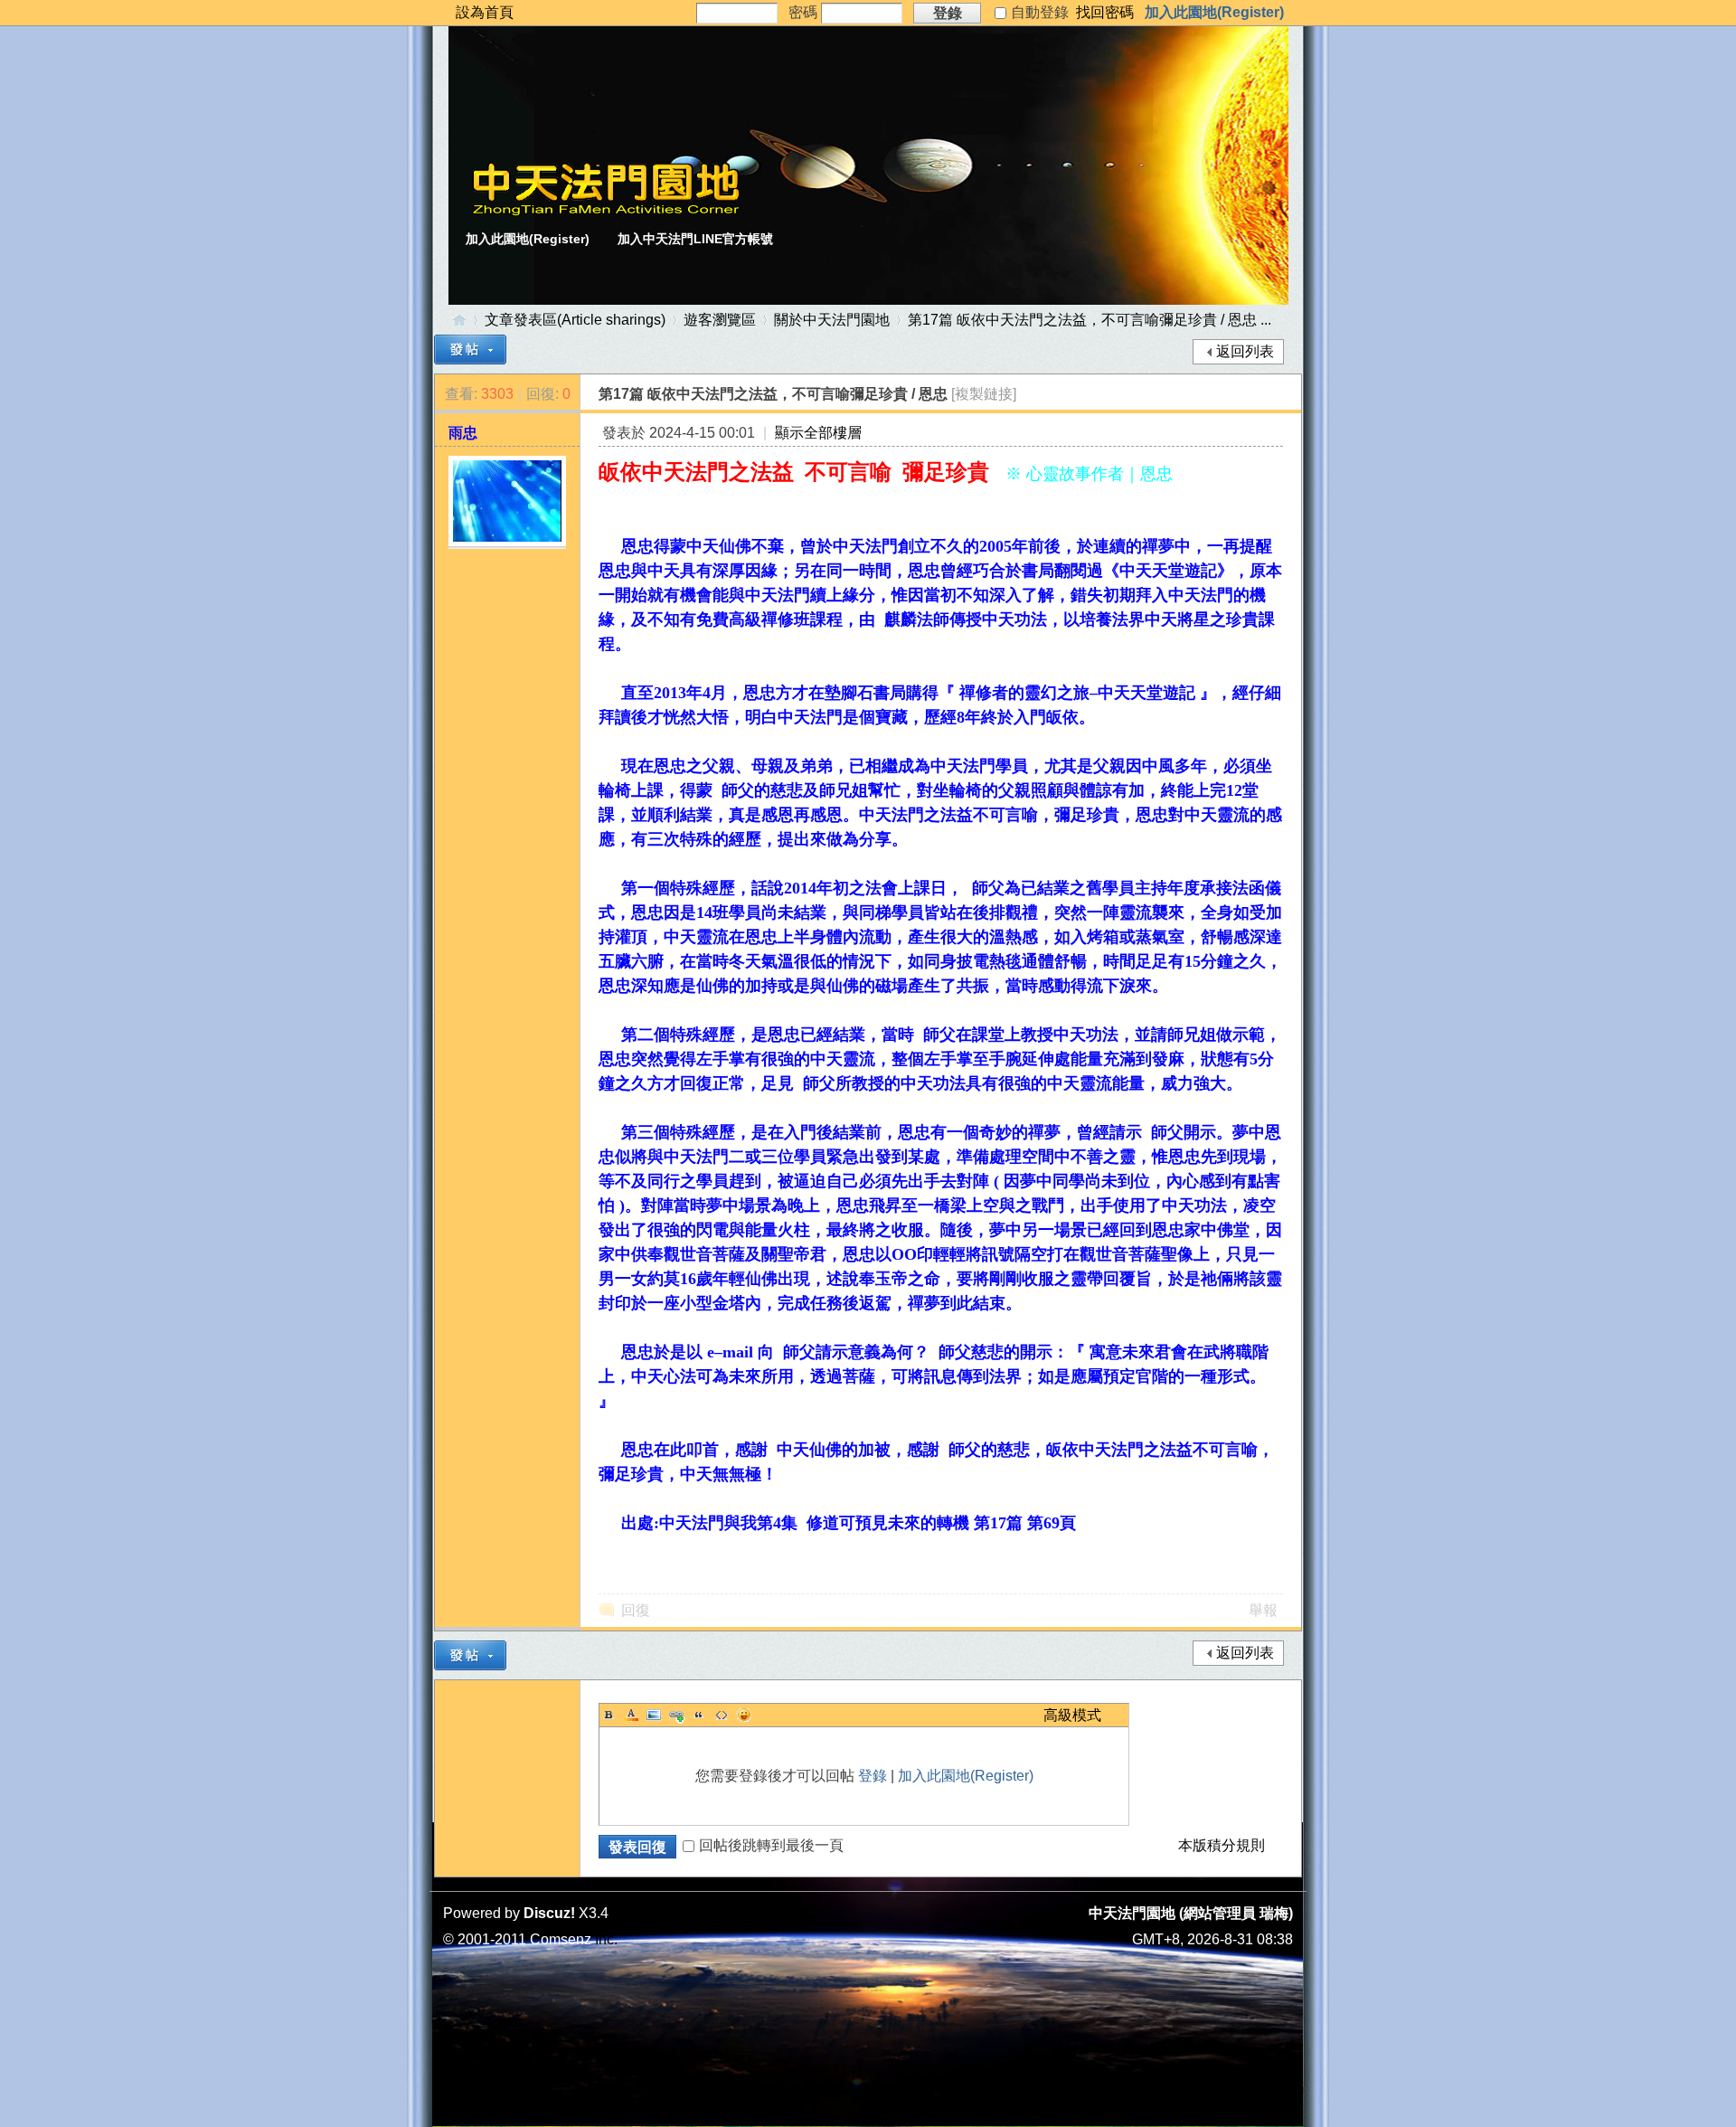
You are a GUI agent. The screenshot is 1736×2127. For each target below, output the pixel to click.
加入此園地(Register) (1214, 12)
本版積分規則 (1222, 1845)
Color (631, 1715)
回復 (636, 1610)
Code (722, 1715)
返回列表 (1245, 351)
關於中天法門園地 (832, 320)
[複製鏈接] (984, 394)
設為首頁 (485, 12)
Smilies (744, 1715)
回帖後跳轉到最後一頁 (771, 1845)
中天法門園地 (459, 320)
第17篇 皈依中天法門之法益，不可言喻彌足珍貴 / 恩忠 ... (1090, 320)
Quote (699, 1715)
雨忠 (463, 433)
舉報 (1263, 1610)
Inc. (606, 1939)
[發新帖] (470, 350)
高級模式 (1072, 1715)
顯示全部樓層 (818, 433)
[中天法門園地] (606, 211)
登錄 (873, 1776)
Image (654, 1715)
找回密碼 (1105, 12)
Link (676, 1715)
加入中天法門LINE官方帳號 (695, 239)
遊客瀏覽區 (720, 320)
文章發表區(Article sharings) (575, 320)
